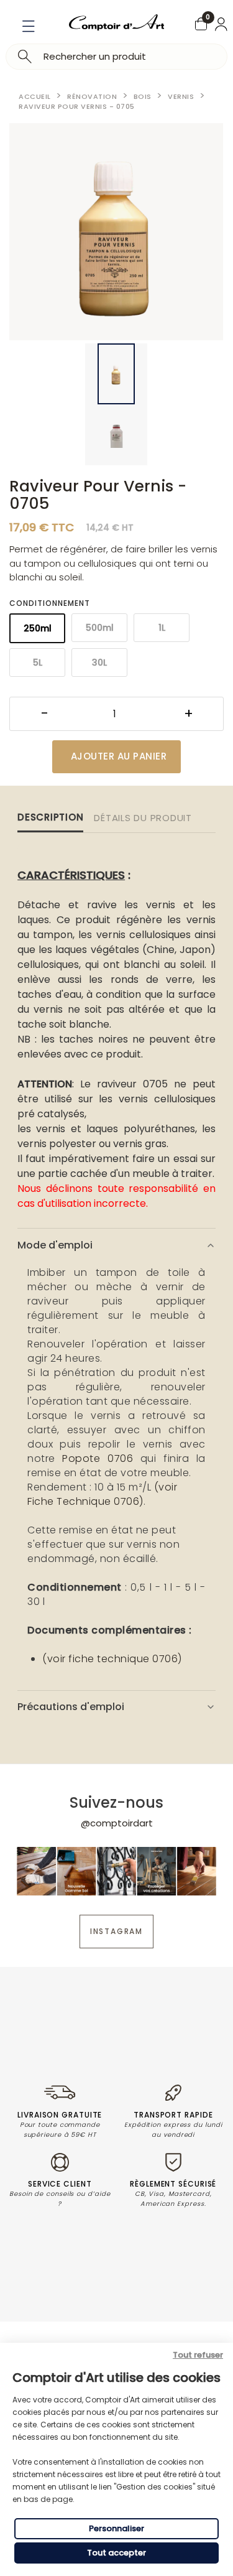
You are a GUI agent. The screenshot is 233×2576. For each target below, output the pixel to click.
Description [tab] (50, 817)
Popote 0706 (98, 1458)
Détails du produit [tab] (143, 818)
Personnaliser (116, 2528)
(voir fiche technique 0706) (112, 1659)
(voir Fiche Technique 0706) (102, 1494)
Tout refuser (198, 2355)
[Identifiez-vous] (221, 24)
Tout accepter (116, 2553)
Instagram (116, 1931)
